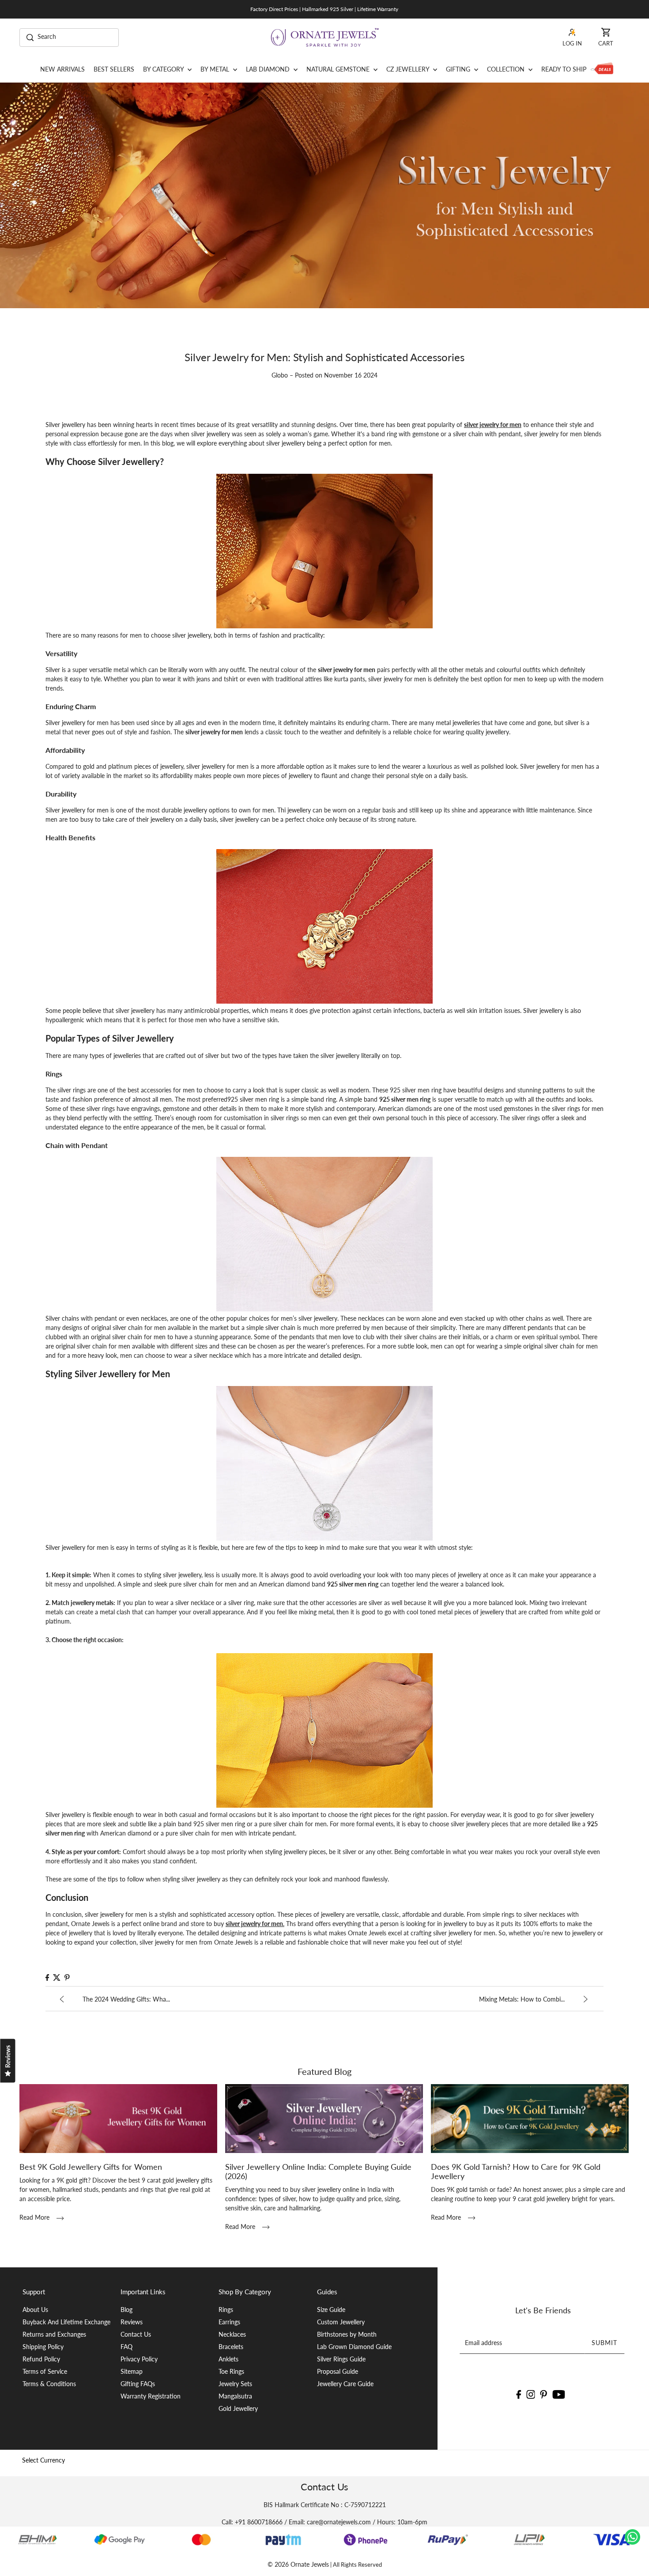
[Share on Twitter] (57, 1977)
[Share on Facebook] (47, 1977)
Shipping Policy (43, 2347)
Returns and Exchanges (54, 2334)
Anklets (228, 2359)
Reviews (132, 2322)
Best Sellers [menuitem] (114, 69)
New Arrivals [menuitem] (62, 69)
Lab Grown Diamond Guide (354, 2347)
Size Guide (331, 2310)
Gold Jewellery (238, 2408)
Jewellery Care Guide (345, 2384)
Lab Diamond (269, 69)
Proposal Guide (338, 2371)
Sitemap (132, 2371)
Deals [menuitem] (602, 69)
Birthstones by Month (347, 2334)
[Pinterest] (544, 2394)
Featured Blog (324, 2071)
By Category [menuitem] (164, 69)
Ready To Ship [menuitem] (564, 69)
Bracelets (231, 2347)
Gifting (459, 69)
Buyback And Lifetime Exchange (66, 2322)
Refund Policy (41, 2359)
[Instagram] (531, 2394)
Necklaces (232, 2334)
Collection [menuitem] (507, 69)
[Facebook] (519, 2394)
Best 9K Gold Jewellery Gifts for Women (91, 2167)
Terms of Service (45, 2371)
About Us (35, 2310)
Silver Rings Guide (341, 2359)
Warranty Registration (151, 2396)
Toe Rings (231, 2371)
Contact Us (136, 2334)
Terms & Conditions (49, 2384)
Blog (126, 2310)
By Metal (216, 69)
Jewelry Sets (235, 2384)
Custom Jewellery (341, 2322)
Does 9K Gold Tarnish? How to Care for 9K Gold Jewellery (516, 2171)
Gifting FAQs (138, 2384)
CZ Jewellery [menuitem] (409, 69)
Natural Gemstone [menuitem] (339, 69)
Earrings (229, 2322)
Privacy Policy (139, 2359)
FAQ (126, 2347)
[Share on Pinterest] (67, 1977)
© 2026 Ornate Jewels (298, 2564)
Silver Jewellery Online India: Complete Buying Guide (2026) (318, 2171)
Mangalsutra (235, 2396)
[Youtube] (559, 2394)
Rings (226, 2310)
